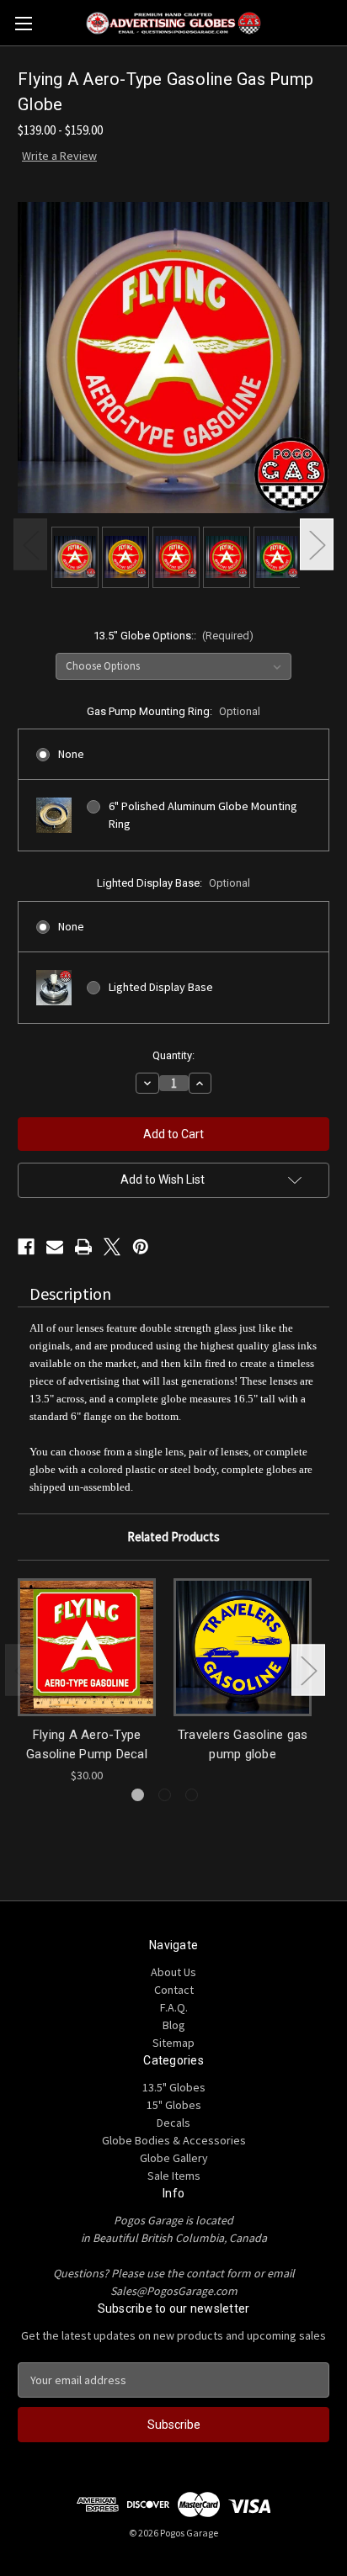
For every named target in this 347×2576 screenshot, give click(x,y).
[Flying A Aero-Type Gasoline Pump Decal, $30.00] (87, 1647)
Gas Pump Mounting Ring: (173, 711)
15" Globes (174, 2105)
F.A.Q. (174, 2007)
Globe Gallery (174, 2158)
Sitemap (173, 2043)
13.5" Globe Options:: (174, 636)
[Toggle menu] (23, 23)
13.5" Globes (174, 2087)
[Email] (55, 1247)
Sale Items (174, 2176)
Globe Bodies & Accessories (174, 2140)
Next (317, 545)
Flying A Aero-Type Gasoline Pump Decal (87, 1744)
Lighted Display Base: (173, 883)
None (71, 754)
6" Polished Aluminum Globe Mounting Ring (203, 815)
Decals (173, 2123)
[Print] (83, 1247)
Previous (30, 545)
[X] (112, 1247)
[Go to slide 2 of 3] (165, 1795)
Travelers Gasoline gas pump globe (243, 1744)
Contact (174, 1990)
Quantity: (173, 1055)
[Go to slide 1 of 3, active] (138, 1795)
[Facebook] (26, 1247)
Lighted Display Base (161, 987)
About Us (173, 1972)
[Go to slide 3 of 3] (192, 1795)
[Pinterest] (141, 1247)
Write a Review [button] (59, 156)
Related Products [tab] (173, 1537)
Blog (174, 2025)
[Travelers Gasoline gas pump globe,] (243, 1647)
